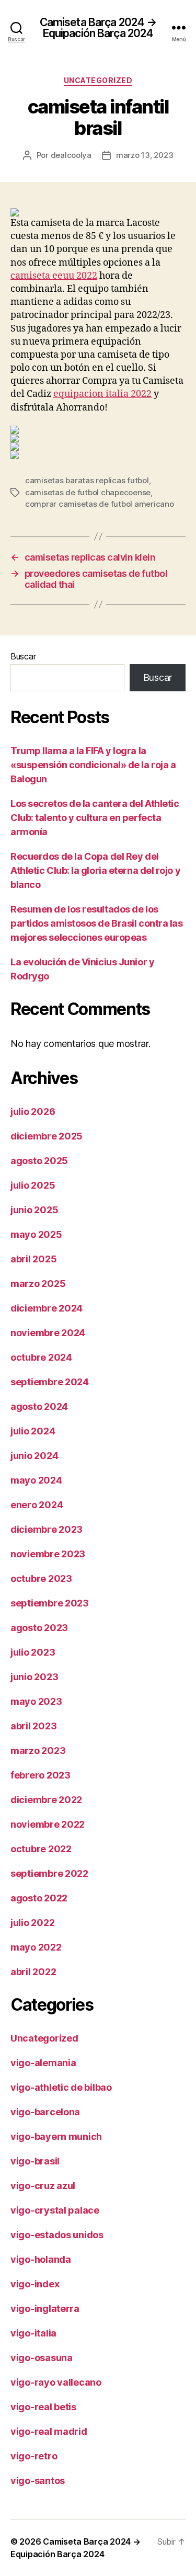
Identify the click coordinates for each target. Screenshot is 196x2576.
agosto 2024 (39, 1406)
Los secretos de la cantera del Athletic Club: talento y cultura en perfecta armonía (95, 818)
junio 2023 (34, 1677)
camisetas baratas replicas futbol (87, 480)
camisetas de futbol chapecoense (88, 492)
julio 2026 (33, 1112)
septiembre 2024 (50, 1382)
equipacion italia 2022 (102, 394)
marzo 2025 (38, 1284)
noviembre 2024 (48, 1333)
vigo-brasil (35, 2161)
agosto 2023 (39, 1628)
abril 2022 (33, 1972)
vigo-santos (38, 2481)
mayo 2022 (36, 1947)
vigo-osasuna (42, 2358)
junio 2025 (34, 1210)
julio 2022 (32, 1923)
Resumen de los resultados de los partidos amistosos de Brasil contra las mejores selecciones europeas (96, 923)
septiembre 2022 (49, 1873)
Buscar (23, 656)
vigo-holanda (41, 2259)
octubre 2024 (41, 1357)
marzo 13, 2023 (145, 155)
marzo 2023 (38, 1751)
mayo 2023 (36, 1701)
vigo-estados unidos (57, 2235)
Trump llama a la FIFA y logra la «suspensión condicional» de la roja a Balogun (93, 765)
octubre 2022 (41, 1849)
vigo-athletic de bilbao (61, 2087)
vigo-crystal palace (55, 2210)
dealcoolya (71, 155)
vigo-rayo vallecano (56, 2382)
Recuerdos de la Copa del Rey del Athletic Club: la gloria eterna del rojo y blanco (95, 870)
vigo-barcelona (45, 2112)
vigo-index (35, 2284)
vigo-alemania (43, 2063)
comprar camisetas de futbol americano (100, 504)
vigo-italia (33, 2333)
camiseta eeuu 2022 (54, 276)
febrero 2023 (41, 1775)
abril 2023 (33, 1726)
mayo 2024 (36, 1480)
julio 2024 (33, 1431)
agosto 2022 (39, 1898)
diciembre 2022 (46, 1800)
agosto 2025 (39, 1161)
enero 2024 (37, 1505)
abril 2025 (33, 1259)
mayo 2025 (36, 1234)
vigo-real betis (43, 2407)
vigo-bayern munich (56, 2136)
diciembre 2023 (47, 1529)
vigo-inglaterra (45, 2309)
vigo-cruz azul (43, 2186)
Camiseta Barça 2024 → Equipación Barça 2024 (98, 28)
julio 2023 (33, 1652)
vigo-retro (34, 2456)
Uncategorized (98, 80)
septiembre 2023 (50, 1603)
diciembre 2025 (47, 1136)
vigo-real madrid (49, 2431)
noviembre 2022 (48, 1824)
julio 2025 (33, 1185)
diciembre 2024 (47, 1308)
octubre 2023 (41, 1578)
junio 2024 (34, 1456)
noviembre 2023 (48, 1554)
